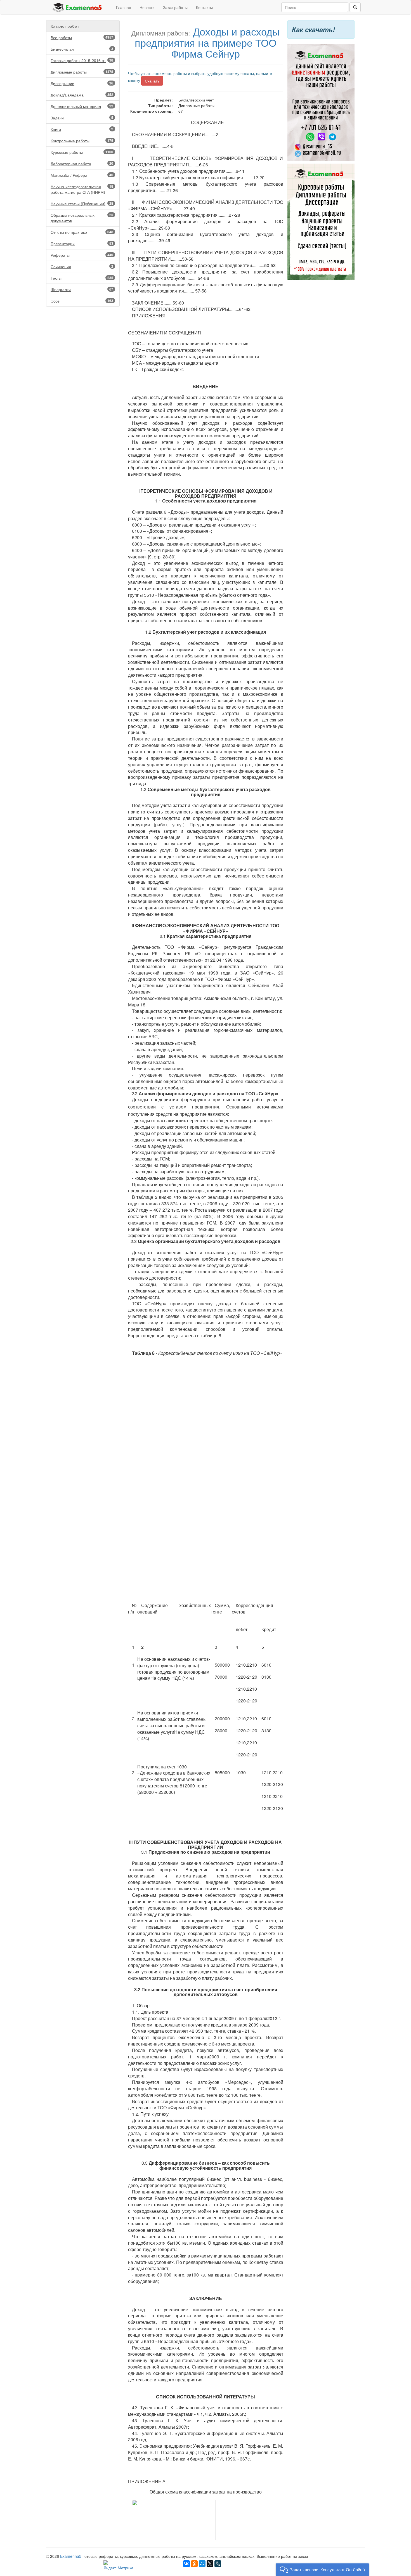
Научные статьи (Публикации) (82, 204)
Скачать (152, 81)
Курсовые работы (82, 152)
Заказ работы (175, 7)
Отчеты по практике (82, 232)
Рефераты (82, 255)
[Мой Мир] (202, 2564)
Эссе (82, 301)
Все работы (82, 37)
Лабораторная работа (82, 164)
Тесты (82, 278)
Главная (124, 7)
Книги (82, 129)
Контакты (204, 7)
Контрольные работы (82, 141)
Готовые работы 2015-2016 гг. (82, 60)
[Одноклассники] (194, 2564)
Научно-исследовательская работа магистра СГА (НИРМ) (82, 189)
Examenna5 (71, 2556)
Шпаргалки (82, 289)
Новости (147, 7)
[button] (322, 2570)
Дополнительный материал (82, 106)
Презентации (82, 244)
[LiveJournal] (218, 2564)
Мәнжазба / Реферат (82, 175)
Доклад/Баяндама (82, 95)
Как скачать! (313, 29)
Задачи (82, 118)
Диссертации (82, 83)
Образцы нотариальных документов (82, 218)
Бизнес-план (82, 49)
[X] (210, 2564)
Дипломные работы (82, 72)
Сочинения (82, 266)
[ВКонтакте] (186, 2564)
